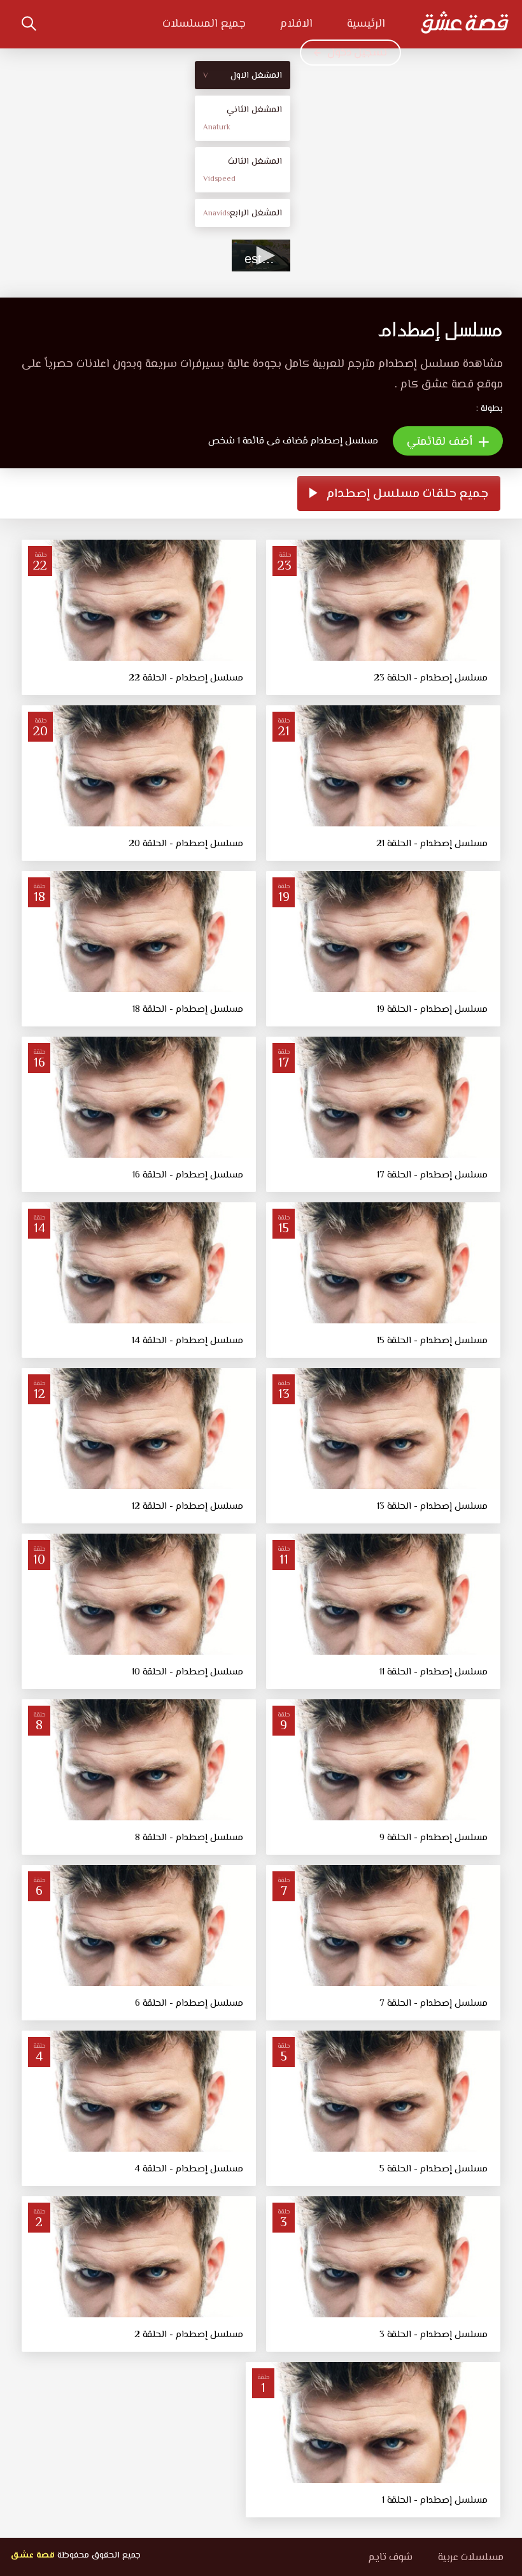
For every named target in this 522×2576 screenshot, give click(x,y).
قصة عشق (32, 2556)
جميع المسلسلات (204, 24)
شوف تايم (390, 2558)
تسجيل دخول (357, 53)
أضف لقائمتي (441, 442)
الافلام (296, 24)
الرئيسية (366, 24)
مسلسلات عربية (471, 2558)
